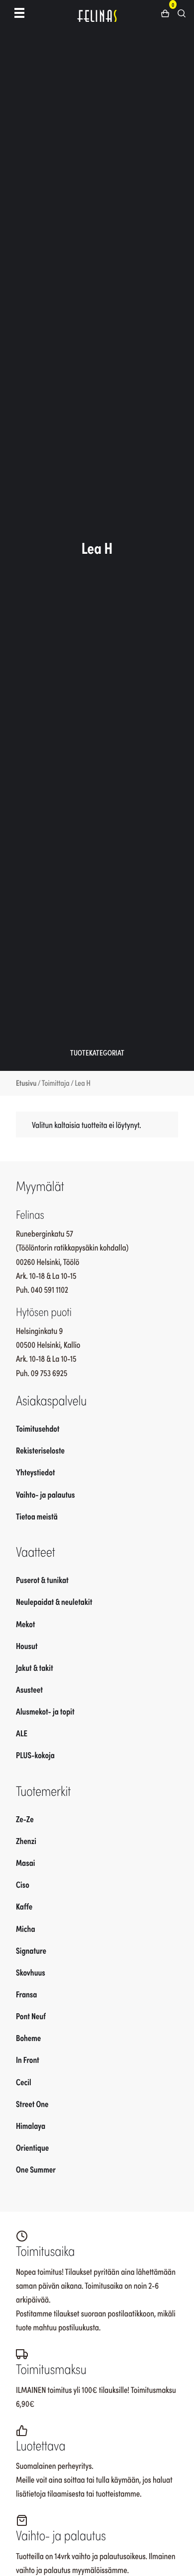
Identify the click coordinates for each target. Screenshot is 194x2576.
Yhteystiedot (35, 1472)
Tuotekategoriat (97, 1052)
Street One (32, 2104)
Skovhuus (31, 1972)
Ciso (23, 1884)
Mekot (25, 1624)
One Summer (36, 2169)
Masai (26, 1862)
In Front (28, 2059)
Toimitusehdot (38, 1428)
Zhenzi (26, 1841)
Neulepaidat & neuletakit (54, 1601)
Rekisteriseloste (40, 1450)
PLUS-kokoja (35, 1755)
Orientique (32, 2147)
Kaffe (24, 1906)
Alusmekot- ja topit (45, 1711)
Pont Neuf (31, 2016)
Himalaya (31, 2125)
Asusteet (29, 1689)
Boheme (28, 2038)
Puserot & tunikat (42, 1580)
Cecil (24, 2082)
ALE (22, 1733)
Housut (27, 1646)
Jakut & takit (35, 1667)
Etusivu (26, 1083)
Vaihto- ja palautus (46, 1494)
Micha (26, 1928)
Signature (31, 1950)
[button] (169, 12)
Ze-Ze (25, 1819)
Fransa (27, 1994)
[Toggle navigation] (19, 12)
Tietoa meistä (37, 1516)
